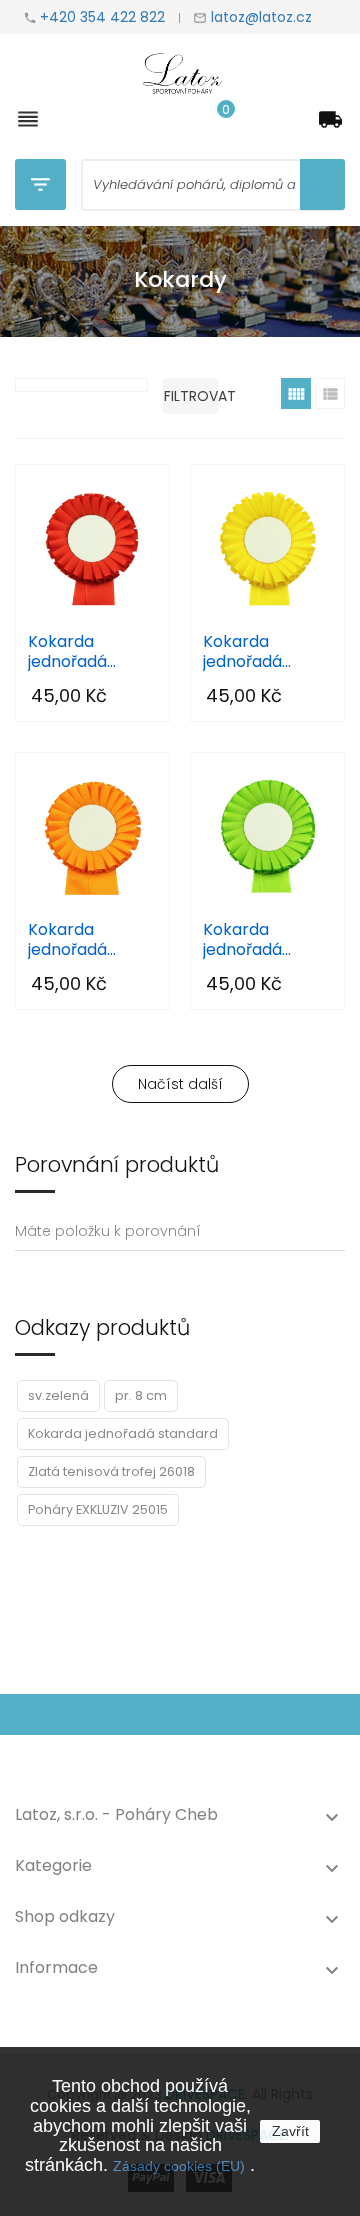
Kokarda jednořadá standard (123, 1433)
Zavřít (290, 2131)
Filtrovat (191, 396)
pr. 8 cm (141, 1395)
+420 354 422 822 (102, 17)
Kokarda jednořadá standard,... (70, 652)
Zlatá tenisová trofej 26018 (111, 1471)
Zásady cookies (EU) (179, 2166)
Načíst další (180, 1084)
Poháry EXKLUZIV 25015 (98, 1509)
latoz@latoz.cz (259, 17)
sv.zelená (58, 1395)
